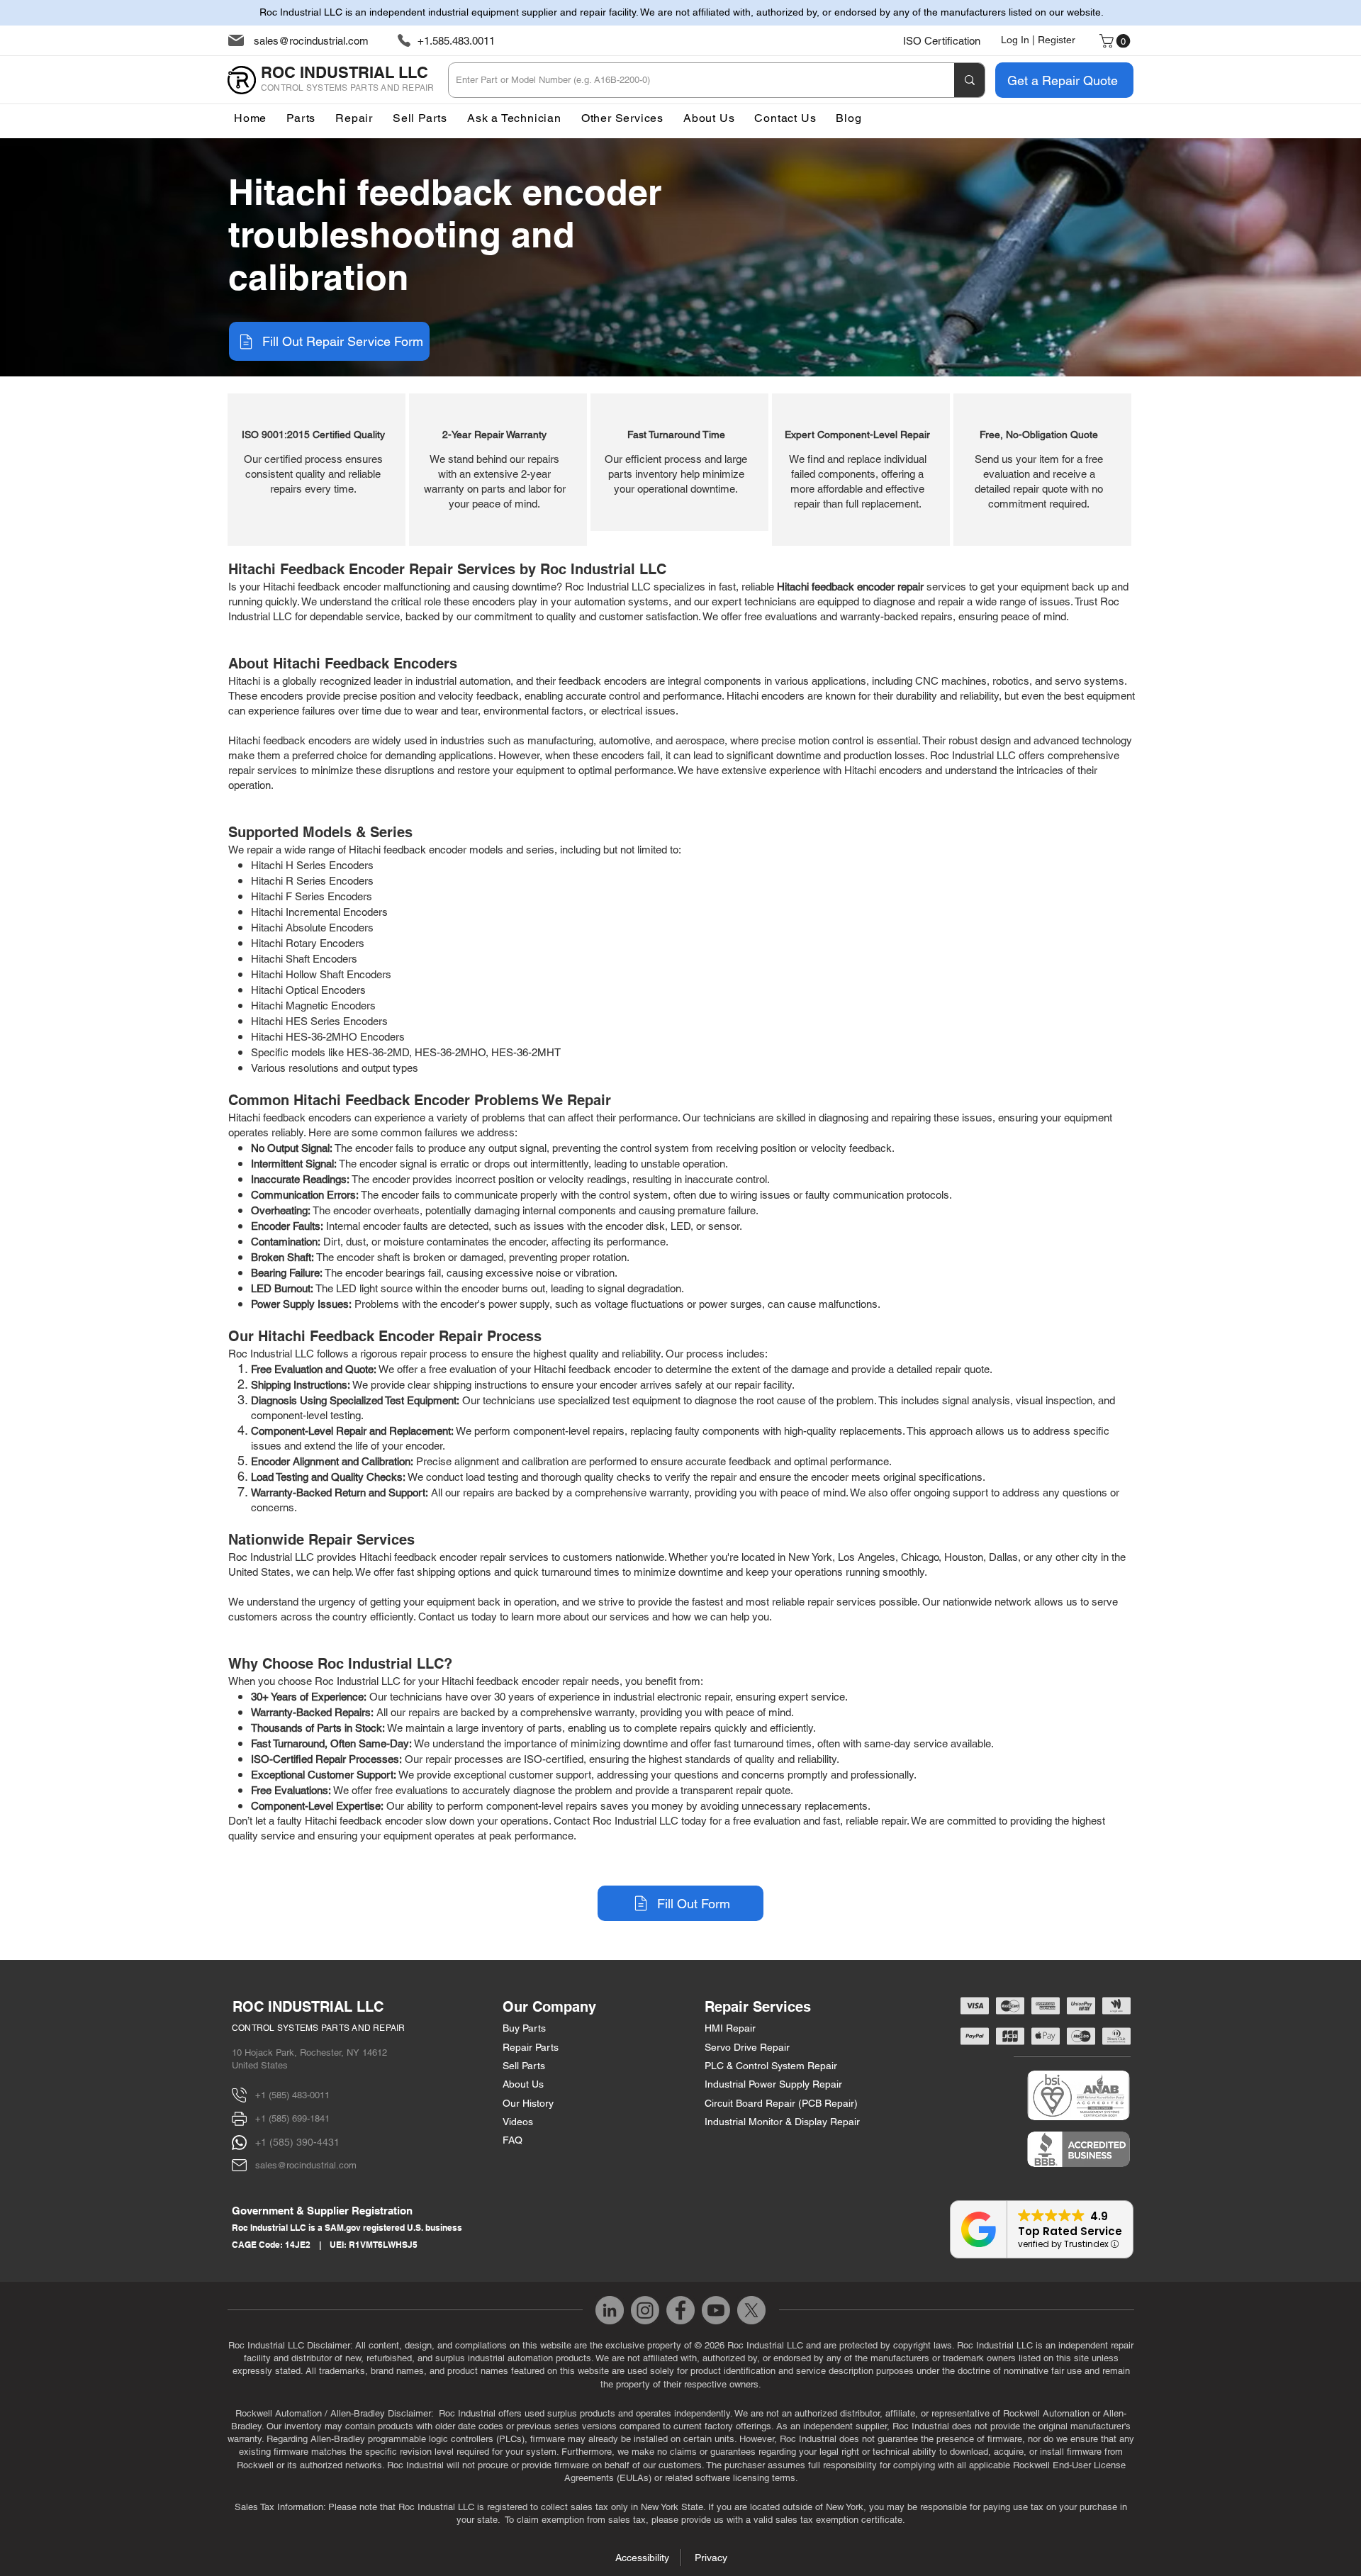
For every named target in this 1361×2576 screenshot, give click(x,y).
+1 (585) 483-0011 (292, 2095)
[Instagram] (645, 2310)
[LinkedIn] (610, 2310)
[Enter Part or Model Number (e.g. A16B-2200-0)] (969, 80)
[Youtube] (716, 2310)
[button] (622, 118)
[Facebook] (680, 2310)
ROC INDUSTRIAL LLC (308, 2007)
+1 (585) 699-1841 (292, 2118)
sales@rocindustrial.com (311, 41)
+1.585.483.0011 (456, 41)
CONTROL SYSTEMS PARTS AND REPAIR (319, 2028)
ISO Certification (942, 41)
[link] (1116, 41)
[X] (751, 2310)
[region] (317, 470)
